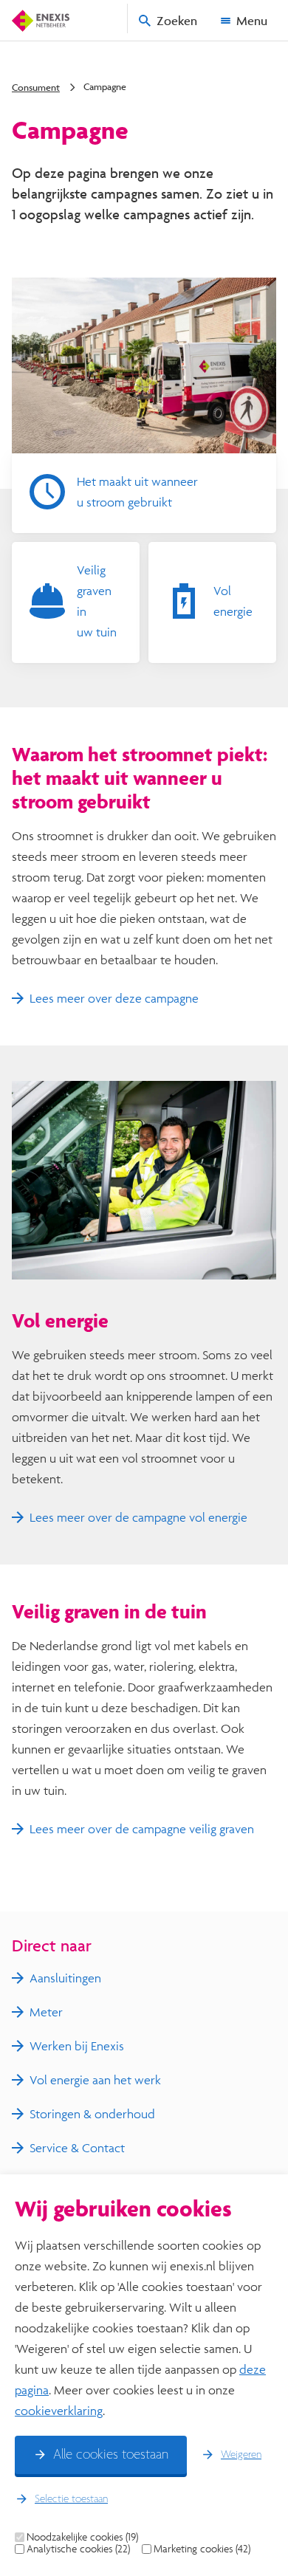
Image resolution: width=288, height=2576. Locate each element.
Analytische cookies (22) (78, 2549)
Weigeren (241, 2455)
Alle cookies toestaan (111, 2455)
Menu (252, 20)
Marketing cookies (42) (202, 2549)
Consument (36, 87)
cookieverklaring (59, 2410)
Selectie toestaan (71, 2499)
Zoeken (177, 20)
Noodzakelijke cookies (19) (82, 2537)
